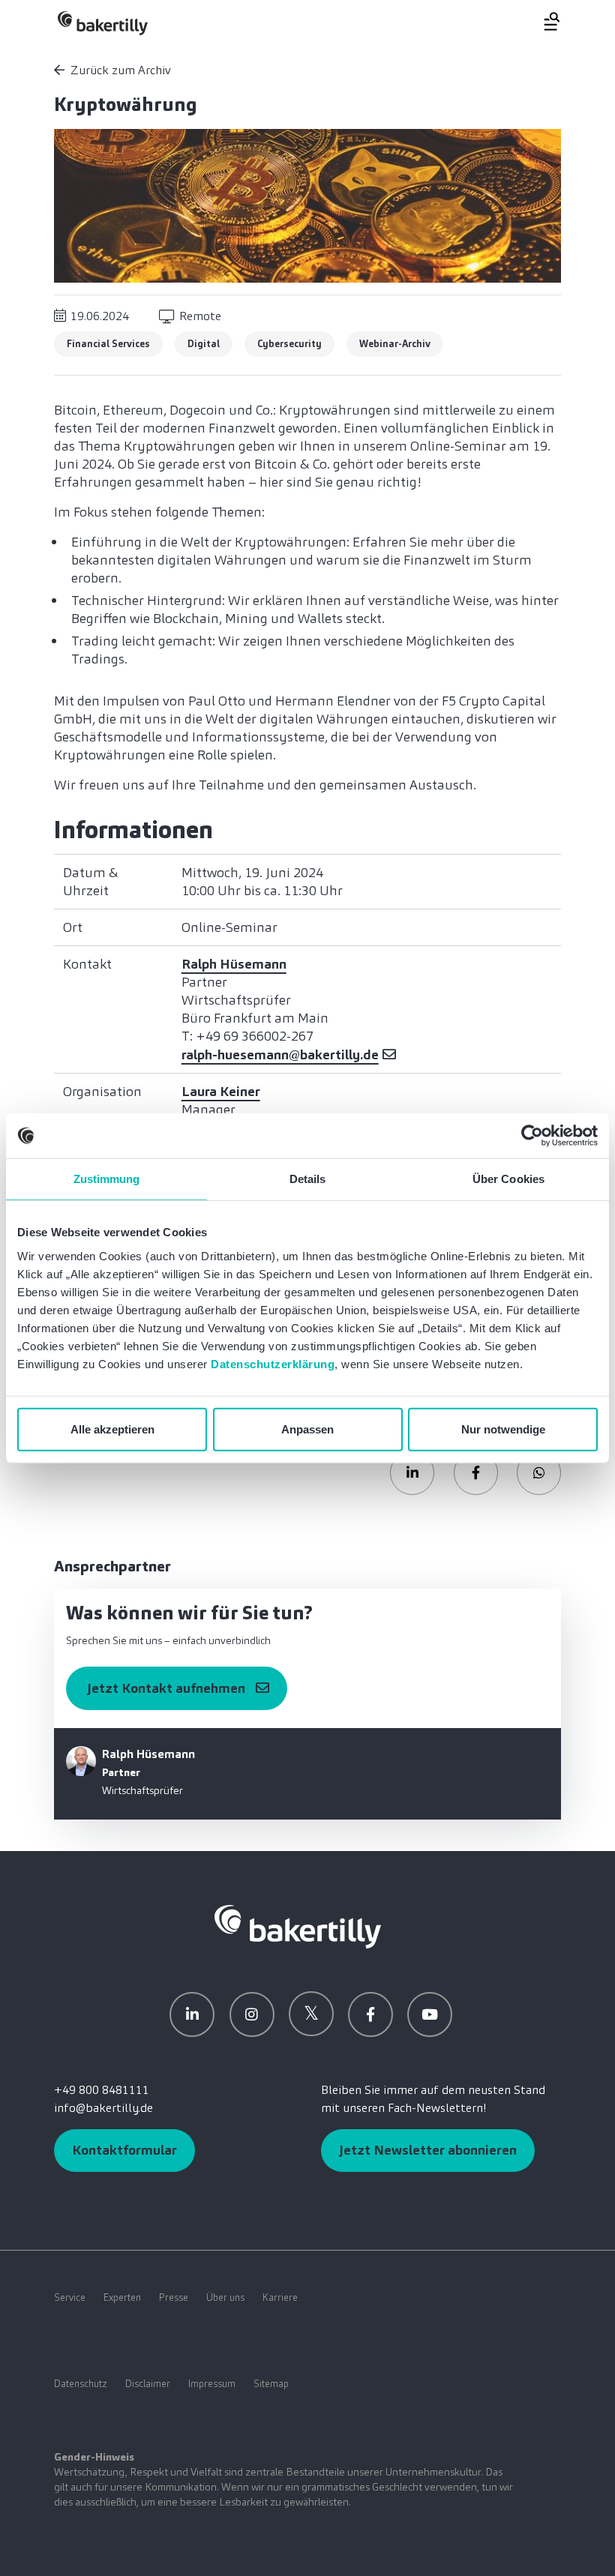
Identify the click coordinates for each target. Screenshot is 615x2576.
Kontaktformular (124, 2150)
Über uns (225, 2297)
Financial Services (108, 344)
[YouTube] (430, 2014)
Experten (122, 2297)
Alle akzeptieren (112, 1429)
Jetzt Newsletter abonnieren (428, 2150)
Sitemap (271, 2384)
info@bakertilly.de (103, 2108)
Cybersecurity (289, 344)
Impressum (212, 2384)
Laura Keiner (221, 1092)
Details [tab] (308, 1179)
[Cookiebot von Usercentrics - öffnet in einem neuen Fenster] (532, 1136)
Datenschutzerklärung (273, 1363)
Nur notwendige (503, 1429)
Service (70, 2297)
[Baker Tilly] (103, 23)
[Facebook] (370, 2014)
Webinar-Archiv (395, 344)
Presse (174, 2297)
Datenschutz (81, 2384)
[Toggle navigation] (543, 21)
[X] (311, 2014)
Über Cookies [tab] (508, 1179)
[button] (412, 1473)
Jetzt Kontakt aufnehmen (166, 1688)
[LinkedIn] (192, 2014)
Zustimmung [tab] (107, 1179)
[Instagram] (252, 2014)
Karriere (280, 2297)
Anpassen (307, 1429)
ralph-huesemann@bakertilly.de (280, 1055)
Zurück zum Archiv (121, 70)
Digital (204, 344)
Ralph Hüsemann (234, 964)
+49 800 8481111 (102, 2090)
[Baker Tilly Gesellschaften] (298, 1926)
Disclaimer (148, 2384)
